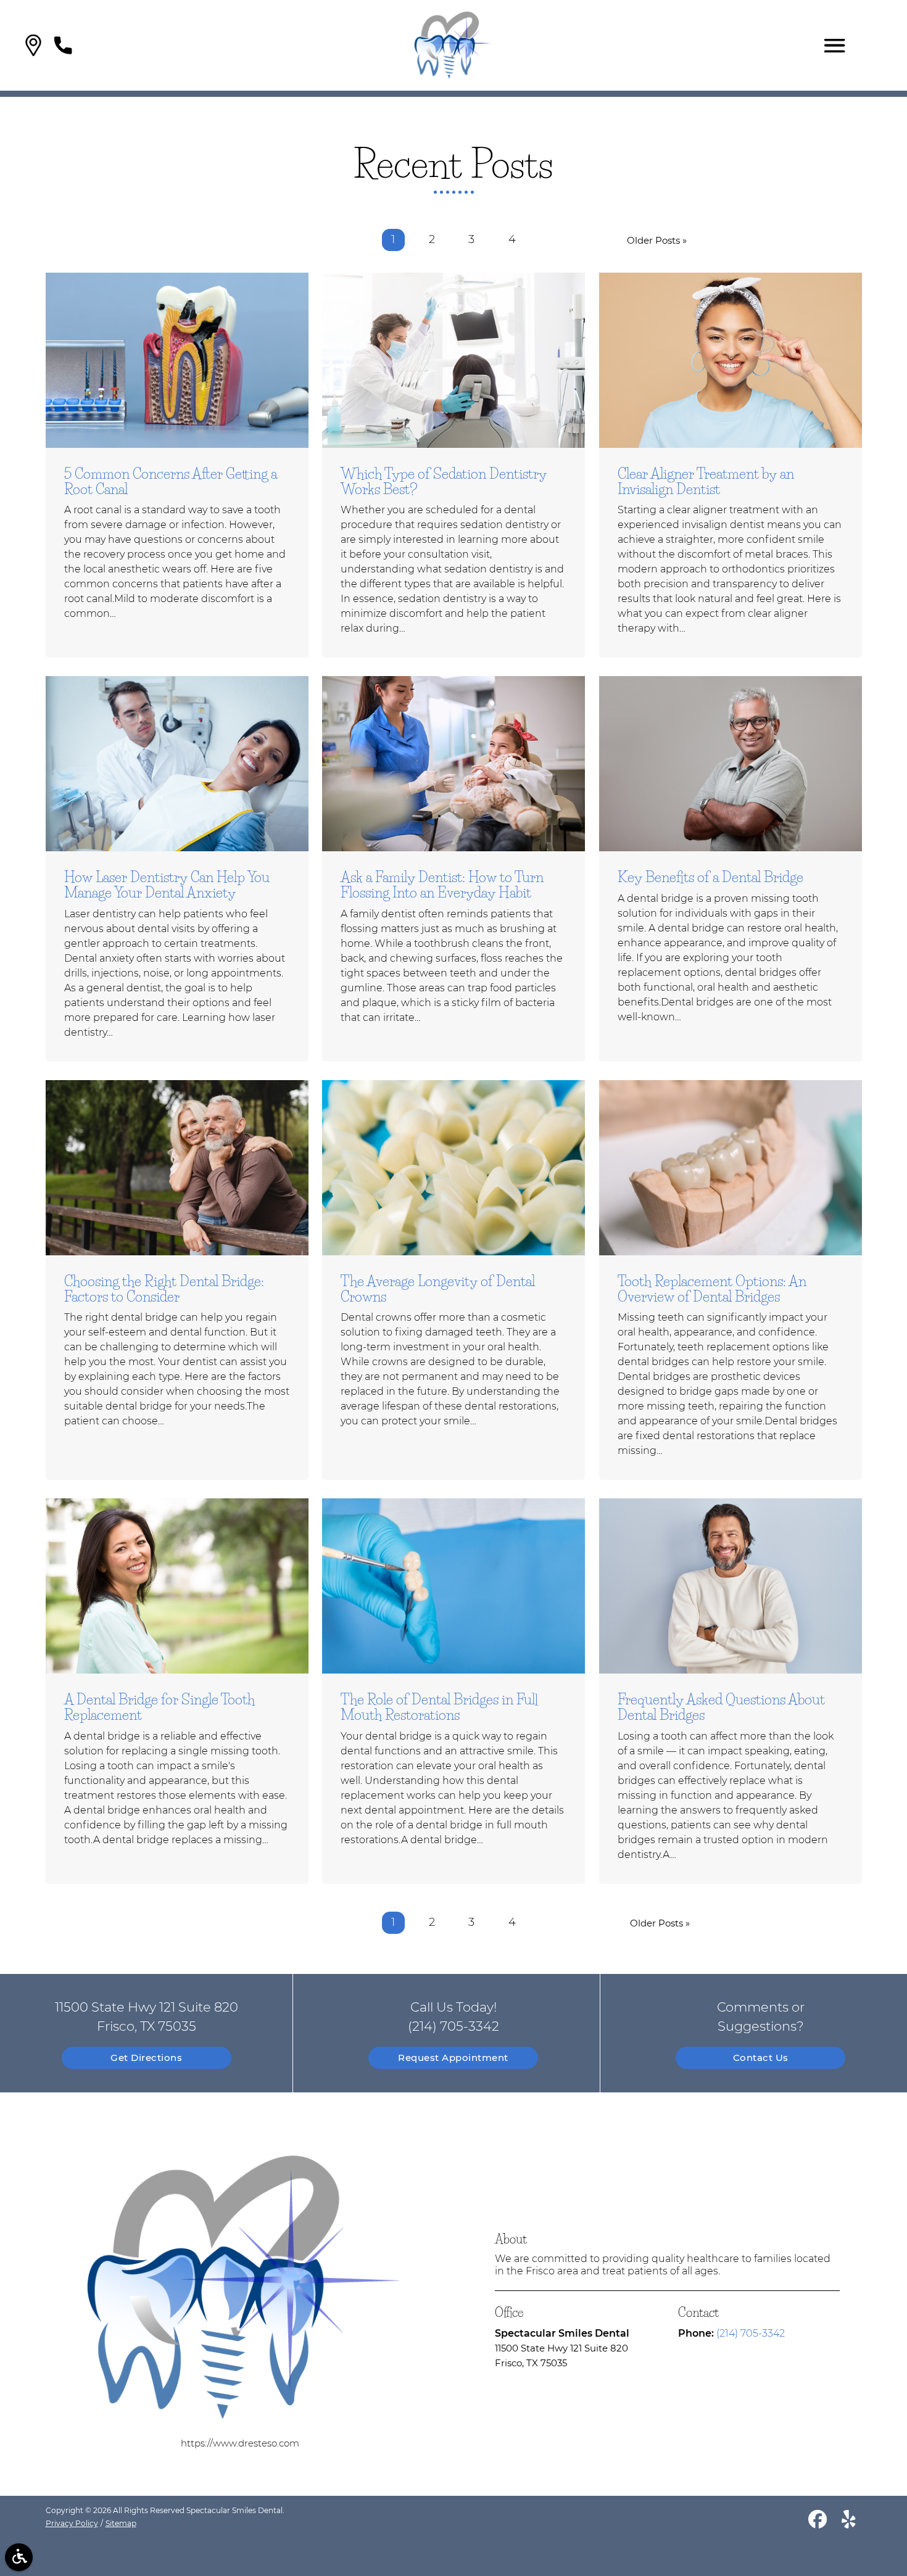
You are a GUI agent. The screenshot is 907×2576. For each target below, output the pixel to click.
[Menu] (835, 46)
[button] (33, 45)
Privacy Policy (72, 2523)
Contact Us (761, 2058)
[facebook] (818, 2521)
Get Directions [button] (146, 2058)
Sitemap (121, 2523)
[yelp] (849, 2521)
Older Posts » (657, 240)
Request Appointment (453, 2058)
